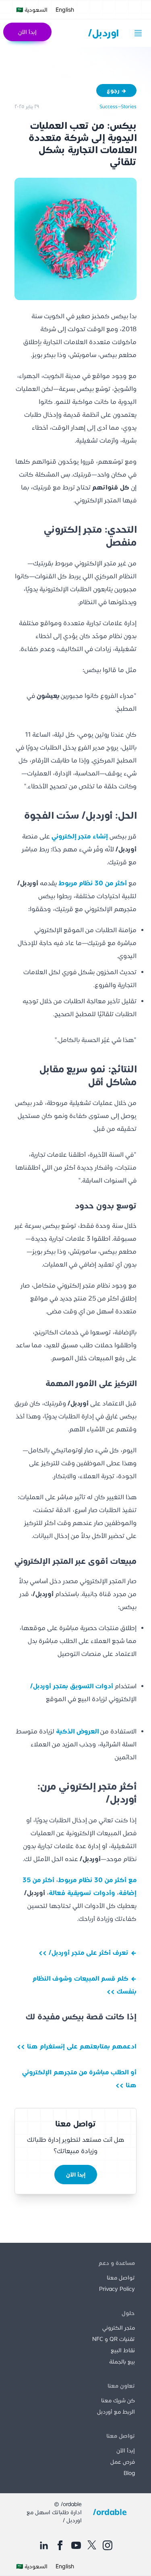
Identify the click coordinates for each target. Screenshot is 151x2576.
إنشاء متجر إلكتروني (80, 836)
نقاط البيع (123, 2350)
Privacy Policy (117, 2289)
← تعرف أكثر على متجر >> (88, 1953)
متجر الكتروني (119, 2328)
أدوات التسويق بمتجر (72, 1686)
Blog (129, 2473)
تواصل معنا (121, 2278)
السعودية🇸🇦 (32, 10)
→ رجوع (117, 90)
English (65, 9)
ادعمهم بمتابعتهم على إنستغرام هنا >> (77, 2046)
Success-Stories (118, 106)
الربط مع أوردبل (116, 2412)
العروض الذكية (77, 1731)
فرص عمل (123, 2462)
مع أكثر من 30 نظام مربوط (97, 1880)
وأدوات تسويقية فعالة (82, 1893)
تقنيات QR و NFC (114, 2339)
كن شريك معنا (118, 2400)
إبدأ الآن (27, 32)
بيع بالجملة (122, 2362)
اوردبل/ (103, 33)
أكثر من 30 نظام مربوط (93, 883)
